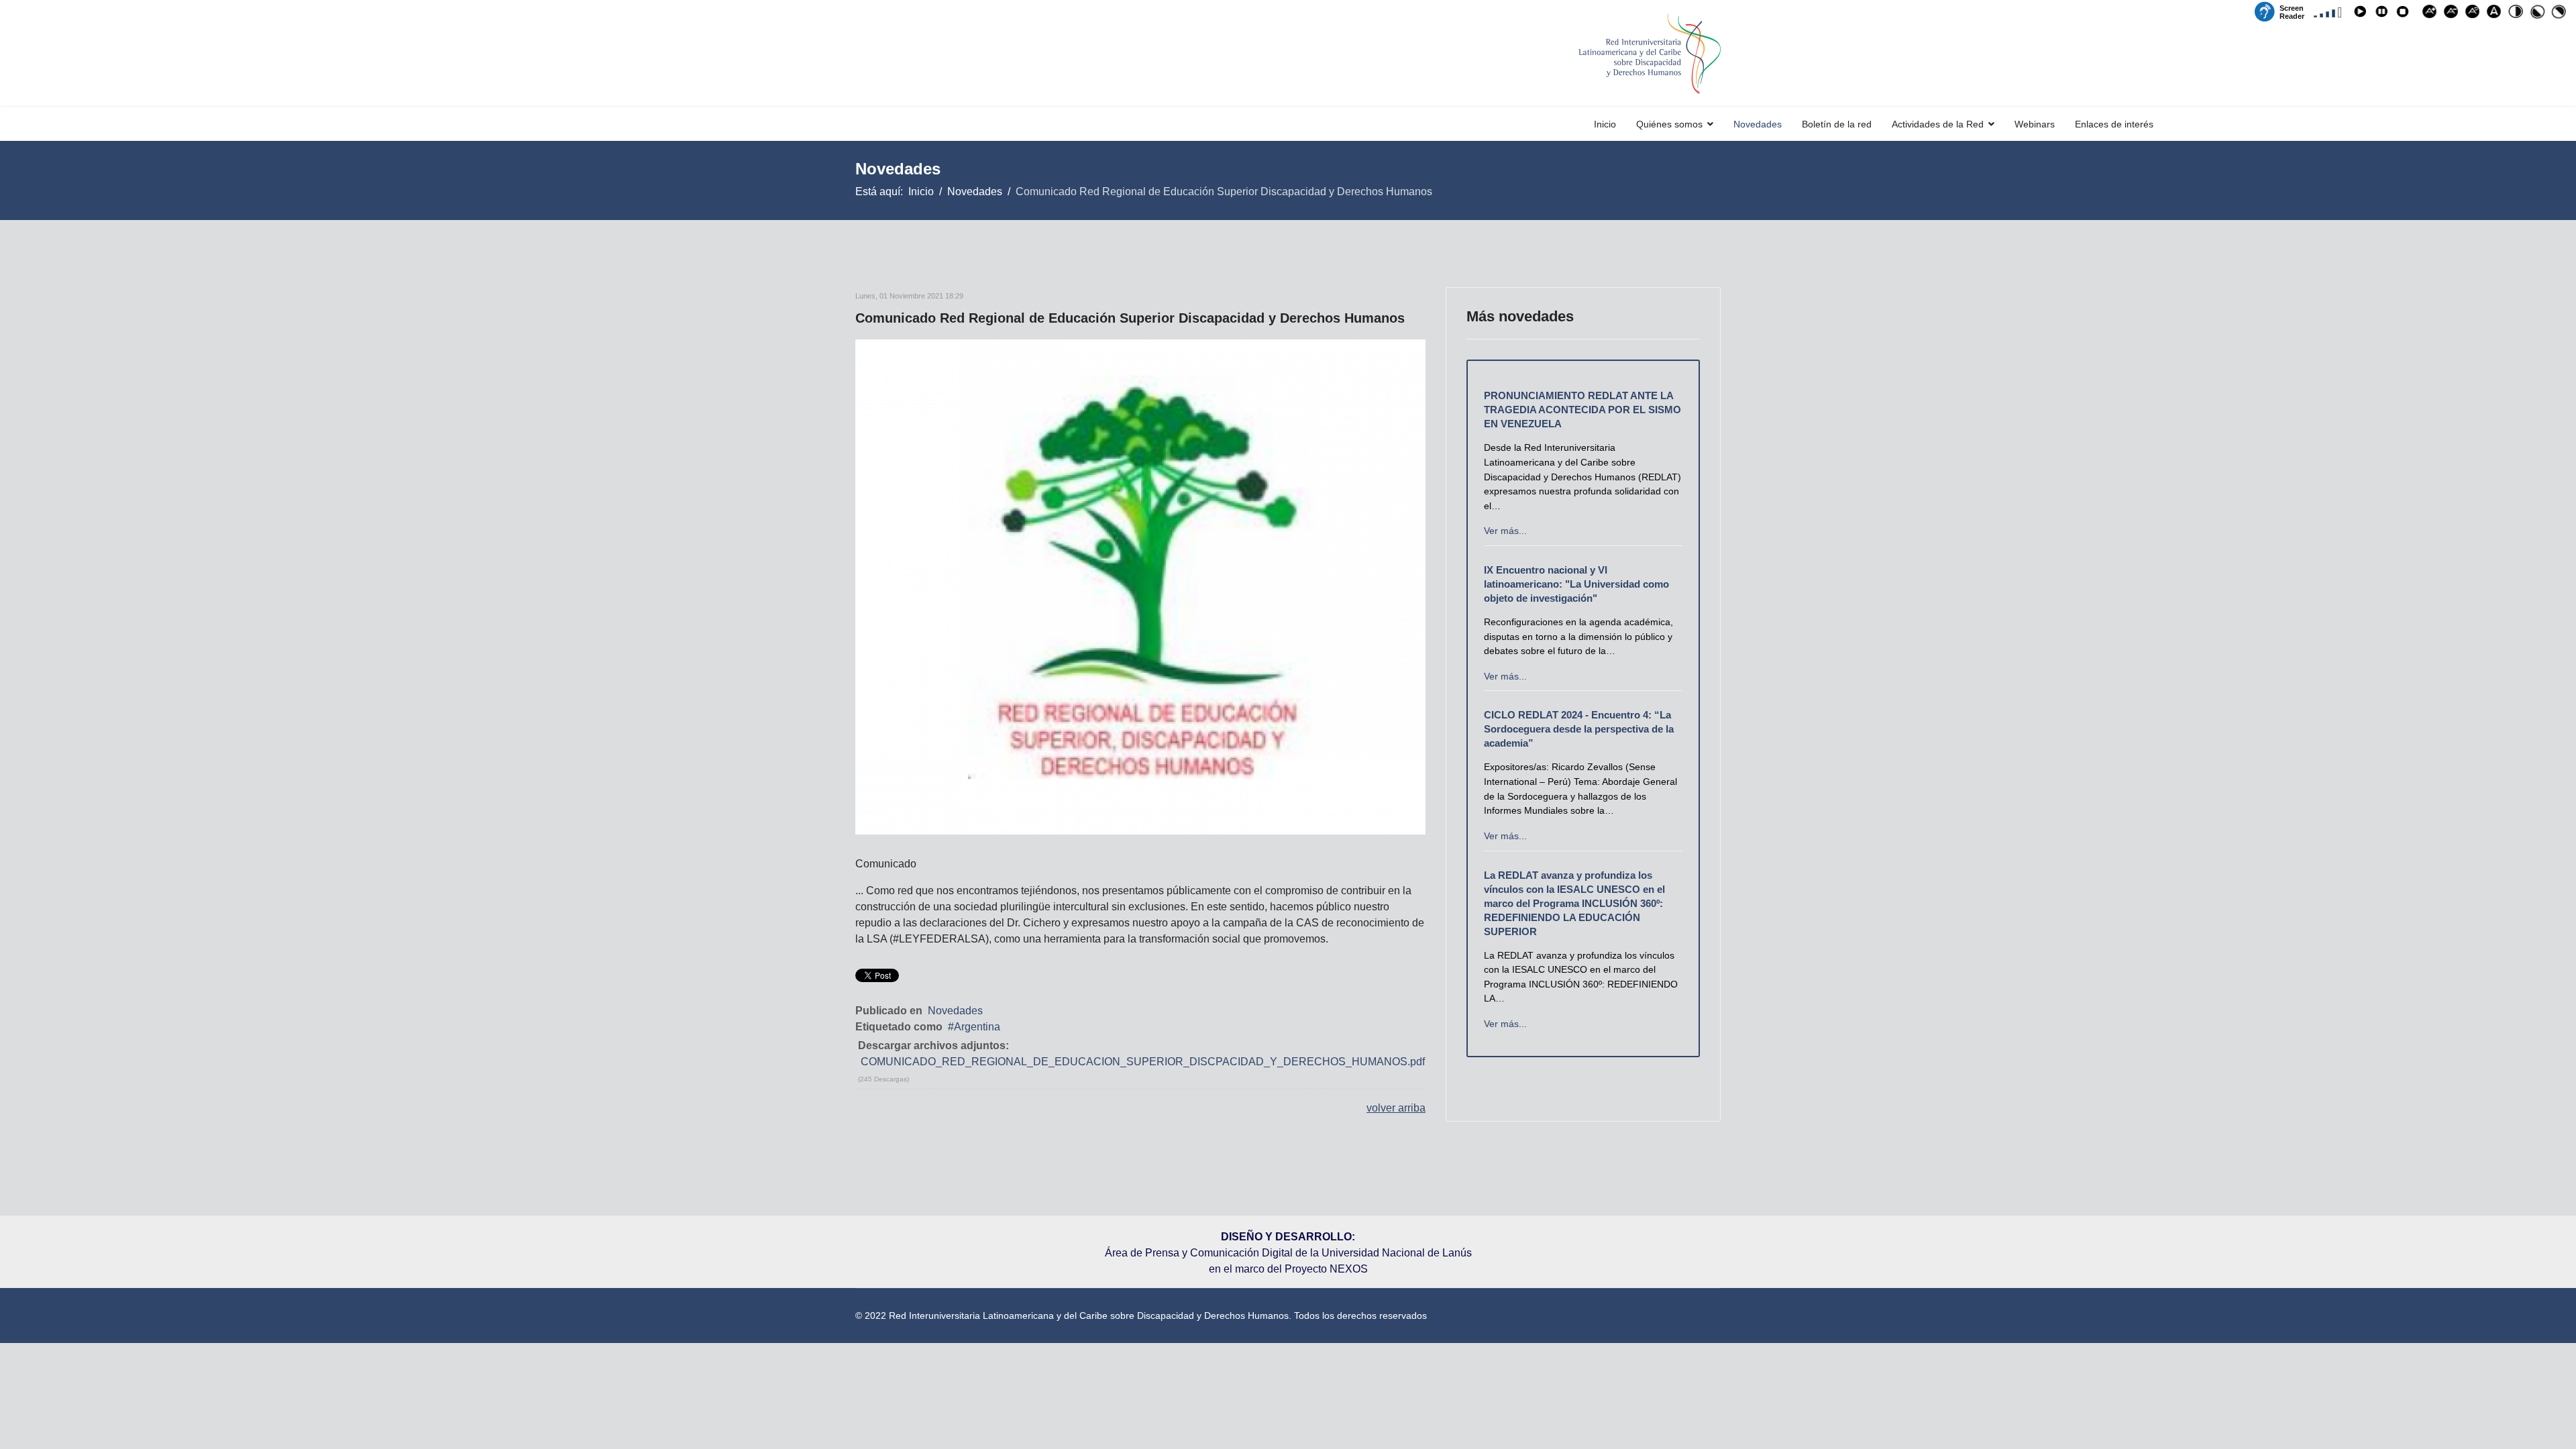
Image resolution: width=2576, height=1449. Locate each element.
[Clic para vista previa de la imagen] (1140, 587)
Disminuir (2453, 14)
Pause (2383, 14)
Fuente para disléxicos (2496, 14)
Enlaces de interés (2114, 124)
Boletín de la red (1837, 124)
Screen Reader (2292, 11)
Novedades (1758, 124)
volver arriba (1396, 1108)
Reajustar (2475, 14)
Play (2362, 14)
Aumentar (2432, 14)
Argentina (977, 1027)
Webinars (2035, 124)
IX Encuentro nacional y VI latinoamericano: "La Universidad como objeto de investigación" (1576, 584)
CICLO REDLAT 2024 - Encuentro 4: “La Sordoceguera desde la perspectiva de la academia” (1579, 729)
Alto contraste (2518, 14)
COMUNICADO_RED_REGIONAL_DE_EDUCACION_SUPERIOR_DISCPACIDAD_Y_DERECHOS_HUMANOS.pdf (1143, 1062)
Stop (2405, 14)
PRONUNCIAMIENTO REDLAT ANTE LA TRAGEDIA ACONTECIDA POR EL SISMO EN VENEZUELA (1582, 410)
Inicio (1605, 124)
